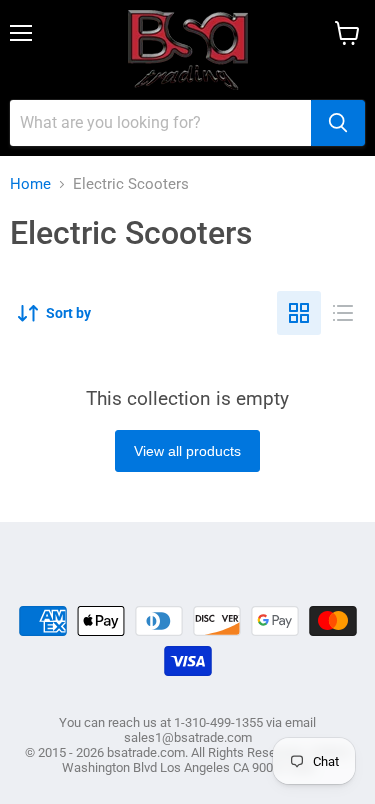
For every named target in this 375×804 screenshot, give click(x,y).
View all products (187, 451)
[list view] (343, 313)
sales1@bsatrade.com (188, 737)
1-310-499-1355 (218, 722)
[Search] (338, 123)
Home (30, 184)
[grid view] (299, 313)
